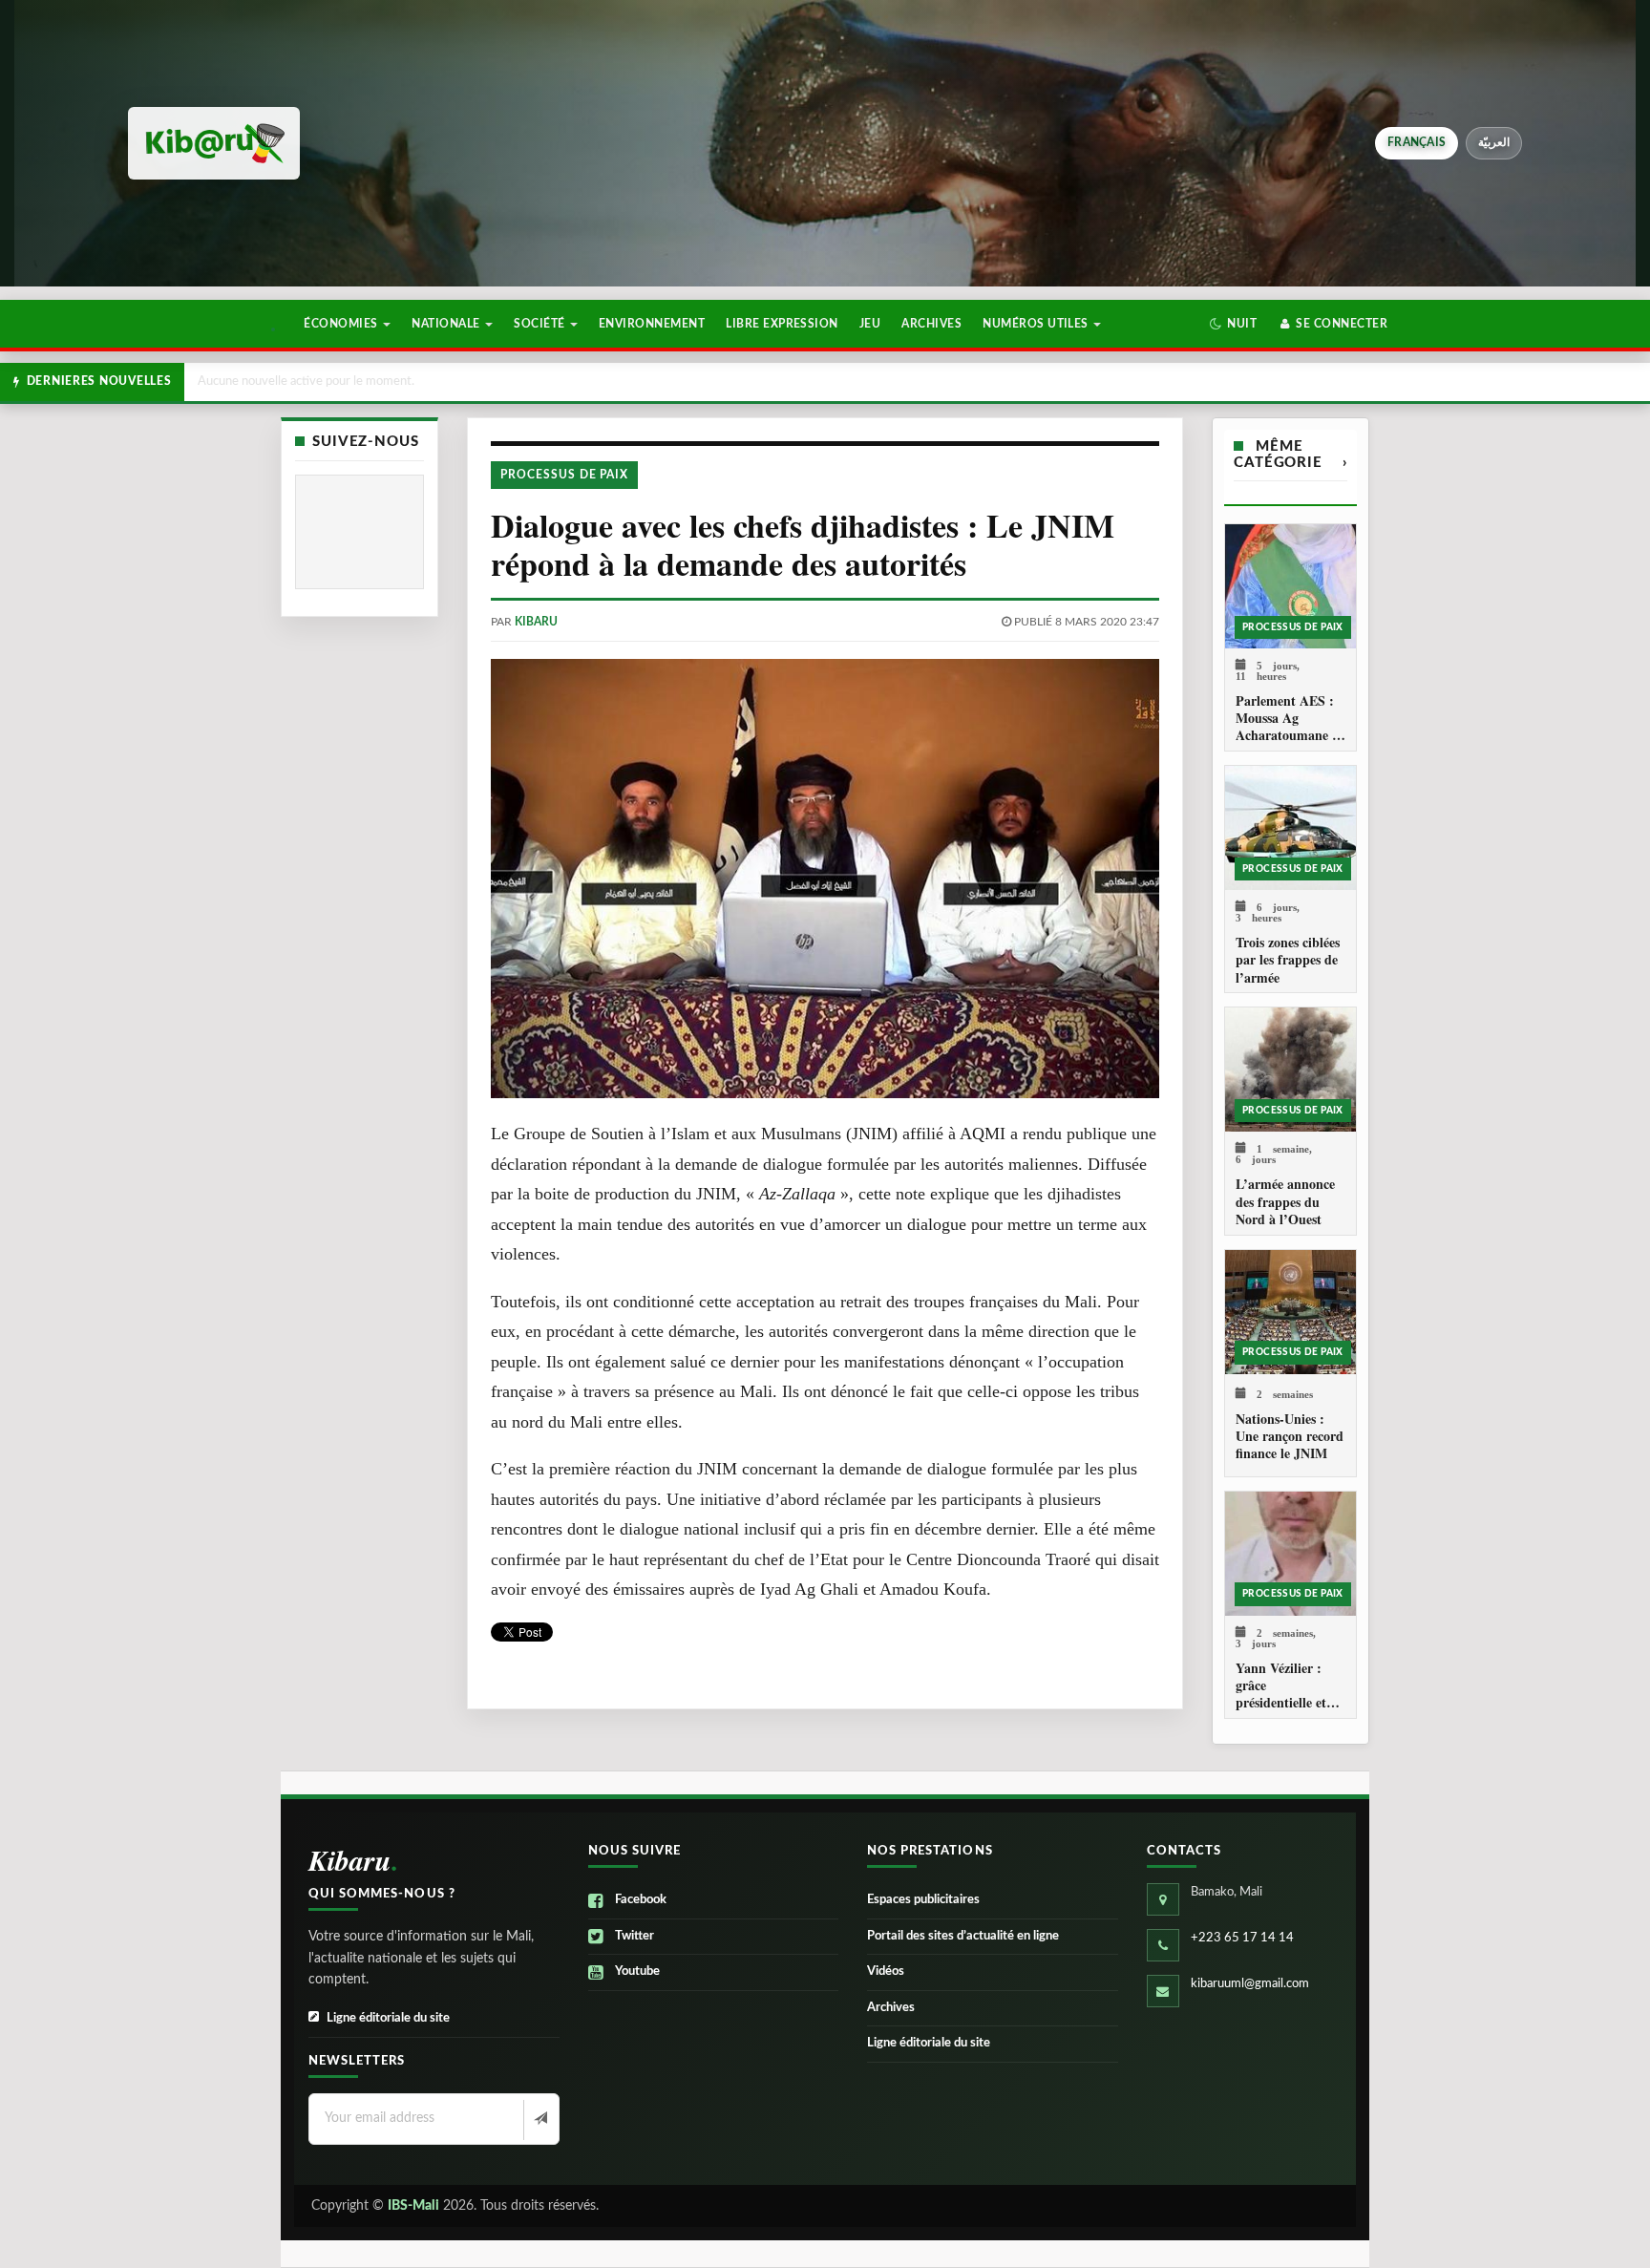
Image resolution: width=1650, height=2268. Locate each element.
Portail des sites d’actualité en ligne (963, 1936)
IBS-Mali (413, 2206)
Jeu (870, 324)
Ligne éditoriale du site (388, 2018)
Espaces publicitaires (923, 1900)
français (1417, 142)
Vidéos (886, 1971)
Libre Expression (782, 324)
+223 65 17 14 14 (1242, 1938)
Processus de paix (564, 475)
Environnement (652, 324)
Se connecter (1340, 324)
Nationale (447, 324)
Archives (931, 324)
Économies (342, 324)
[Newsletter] (539, 2120)
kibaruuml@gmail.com (1250, 1984)
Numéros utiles (1037, 324)
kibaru (536, 622)
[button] (1233, 324)
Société (541, 324)
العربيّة (1494, 142)
